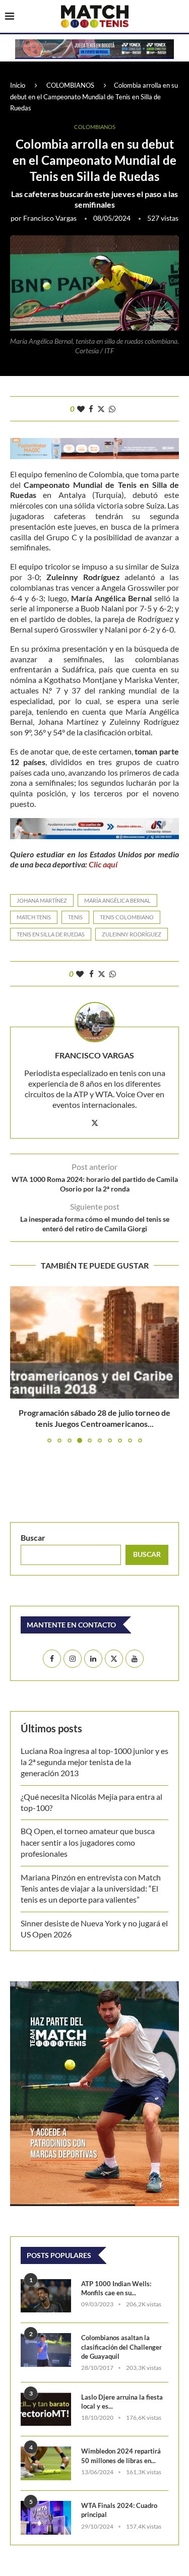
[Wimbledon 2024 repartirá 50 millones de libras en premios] (46, 2463)
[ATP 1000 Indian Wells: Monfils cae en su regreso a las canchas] (46, 2296)
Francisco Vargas (50, 218)
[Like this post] (81, 409)
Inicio (18, 85)
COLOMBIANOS (70, 85)
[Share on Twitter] (101, 409)
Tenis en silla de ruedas (51, 934)
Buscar (33, 1537)
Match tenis (34, 917)
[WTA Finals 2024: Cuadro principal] (46, 2518)
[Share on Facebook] (91, 409)
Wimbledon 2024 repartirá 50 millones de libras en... (121, 2456)
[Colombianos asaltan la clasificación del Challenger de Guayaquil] (46, 2350)
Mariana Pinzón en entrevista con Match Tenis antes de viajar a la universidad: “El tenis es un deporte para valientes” (91, 1889)
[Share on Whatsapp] (112, 409)
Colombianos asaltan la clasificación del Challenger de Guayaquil (121, 2347)
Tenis (75, 917)
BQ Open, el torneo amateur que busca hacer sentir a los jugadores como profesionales (88, 1842)
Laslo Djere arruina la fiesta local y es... (122, 2402)
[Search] (179, 17)
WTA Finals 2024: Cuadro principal (119, 2510)
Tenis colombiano (127, 917)
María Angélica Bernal (117, 900)
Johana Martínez (42, 900)
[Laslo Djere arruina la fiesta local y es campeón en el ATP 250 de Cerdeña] (46, 2409)
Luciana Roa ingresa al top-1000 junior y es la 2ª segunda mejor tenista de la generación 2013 (94, 1762)
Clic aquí (103, 864)
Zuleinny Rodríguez (132, 934)
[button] (19, 1364)
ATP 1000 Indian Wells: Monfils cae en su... (116, 2288)
